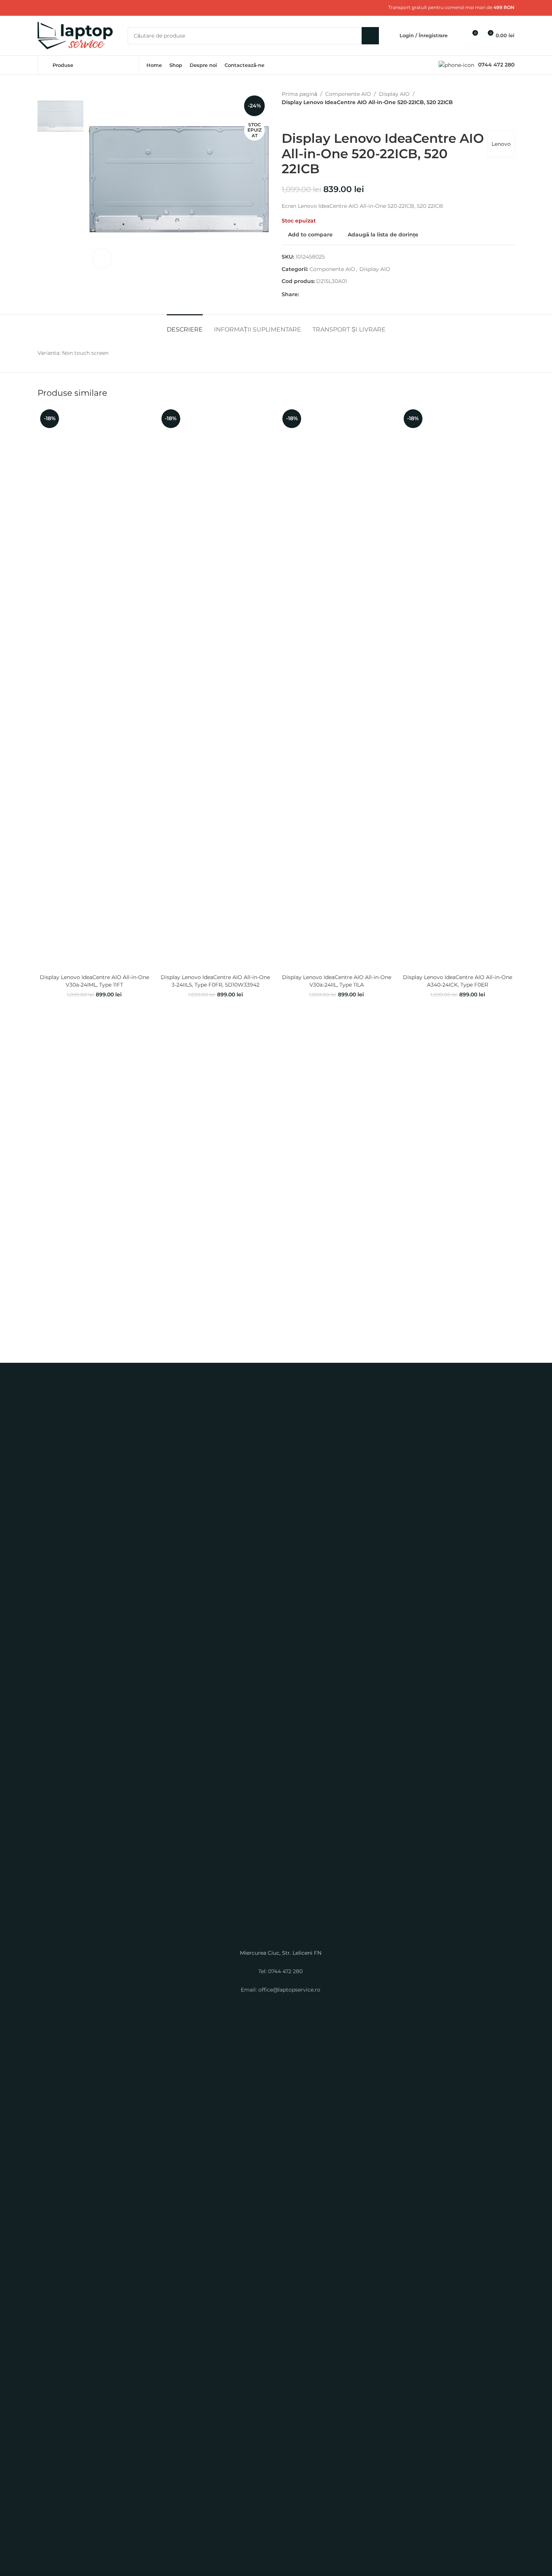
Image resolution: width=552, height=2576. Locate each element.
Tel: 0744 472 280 (281, 1971)
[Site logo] (75, 35)
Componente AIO (348, 94)
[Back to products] (295, 119)
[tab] (185, 326)
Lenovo (501, 144)
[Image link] (276, 1663)
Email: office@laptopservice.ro (281, 1990)
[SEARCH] (370, 36)
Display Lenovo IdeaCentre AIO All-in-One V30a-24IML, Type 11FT (94, 981)
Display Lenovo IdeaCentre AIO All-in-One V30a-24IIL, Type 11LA (337, 981)
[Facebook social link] (42, 8)
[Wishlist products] (458, 36)
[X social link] (51, 8)
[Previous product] (286, 119)
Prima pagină (299, 94)
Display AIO (394, 94)
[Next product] (304, 119)
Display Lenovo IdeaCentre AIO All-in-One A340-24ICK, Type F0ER (458, 981)
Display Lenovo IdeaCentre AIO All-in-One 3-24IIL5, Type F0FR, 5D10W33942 (215, 981)
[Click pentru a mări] (102, 258)
